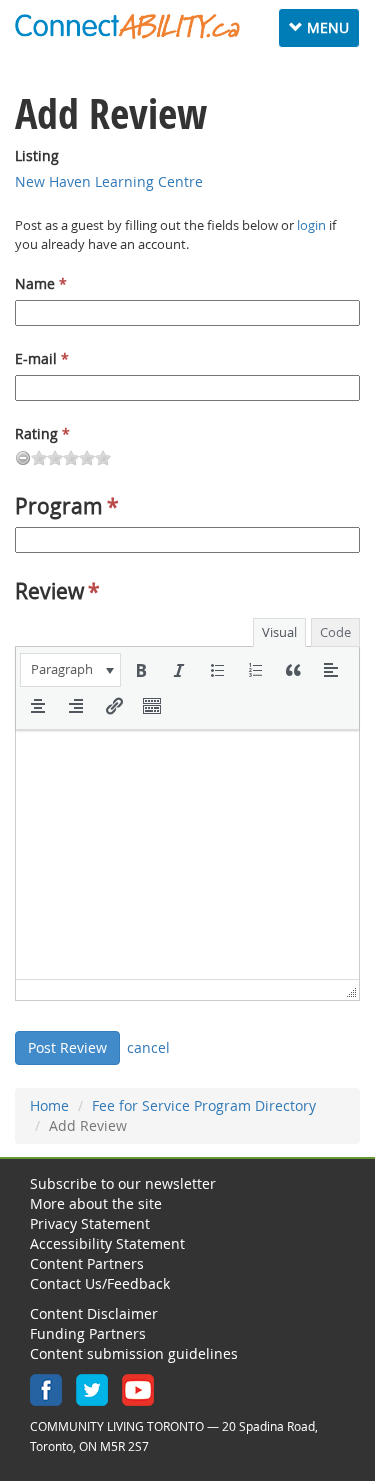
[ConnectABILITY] (127, 26)
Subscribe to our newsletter (123, 1183)
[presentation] (70, 670)
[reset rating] (23, 458)
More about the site (96, 1203)
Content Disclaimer (94, 1313)
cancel (148, 1047)
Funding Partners (88, 1333)
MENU (324, 27)
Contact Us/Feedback (100, 1283)
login (311, 225)
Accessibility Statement (107, 1243)
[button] (70, 670)
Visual (279, 632)
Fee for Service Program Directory (204, 1105)
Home (49, 1105)
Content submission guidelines (134, 1353)
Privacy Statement (90, 1223)
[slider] (71, 458)
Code (335, 632)
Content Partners (87, 1263)
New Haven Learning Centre (109, 181)
